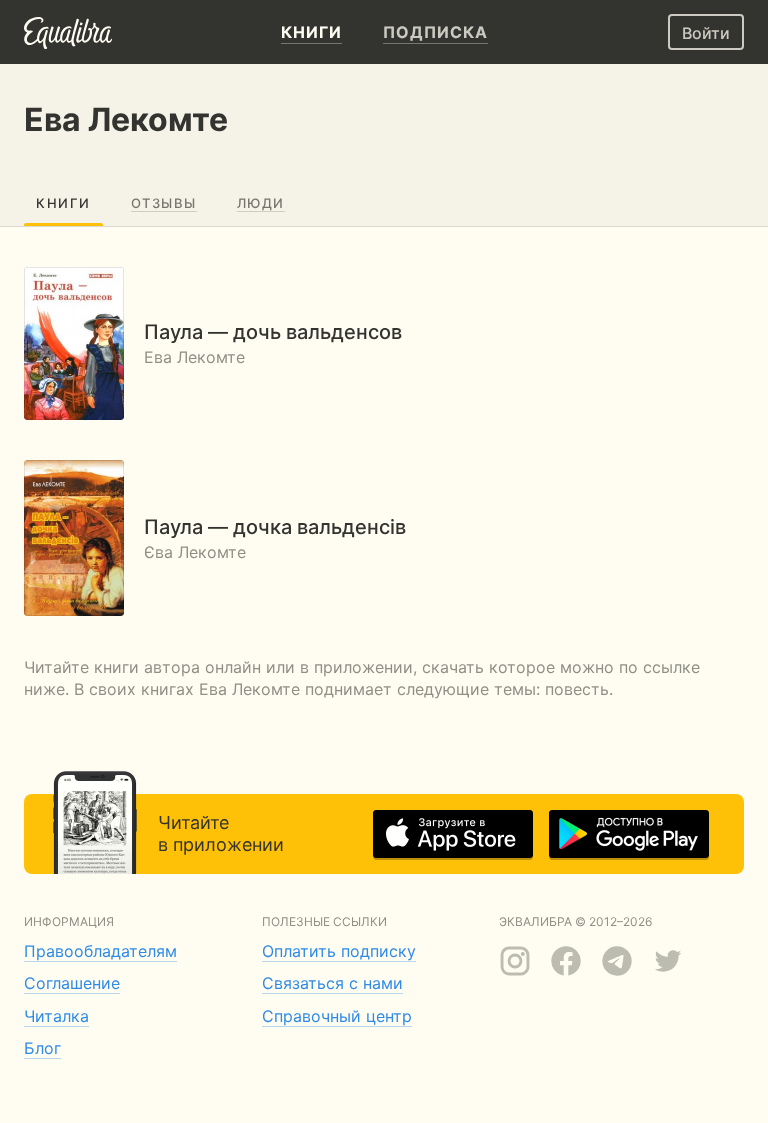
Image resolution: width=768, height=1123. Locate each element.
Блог (42, 1048)
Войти (706, 33)
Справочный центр (337, 1016)
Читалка (56, 1016)
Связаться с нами (332, 983)
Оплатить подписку (339, 951)
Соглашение (72, 983)
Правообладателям (100, 951)
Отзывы (164, 203)
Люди (261, 203)
